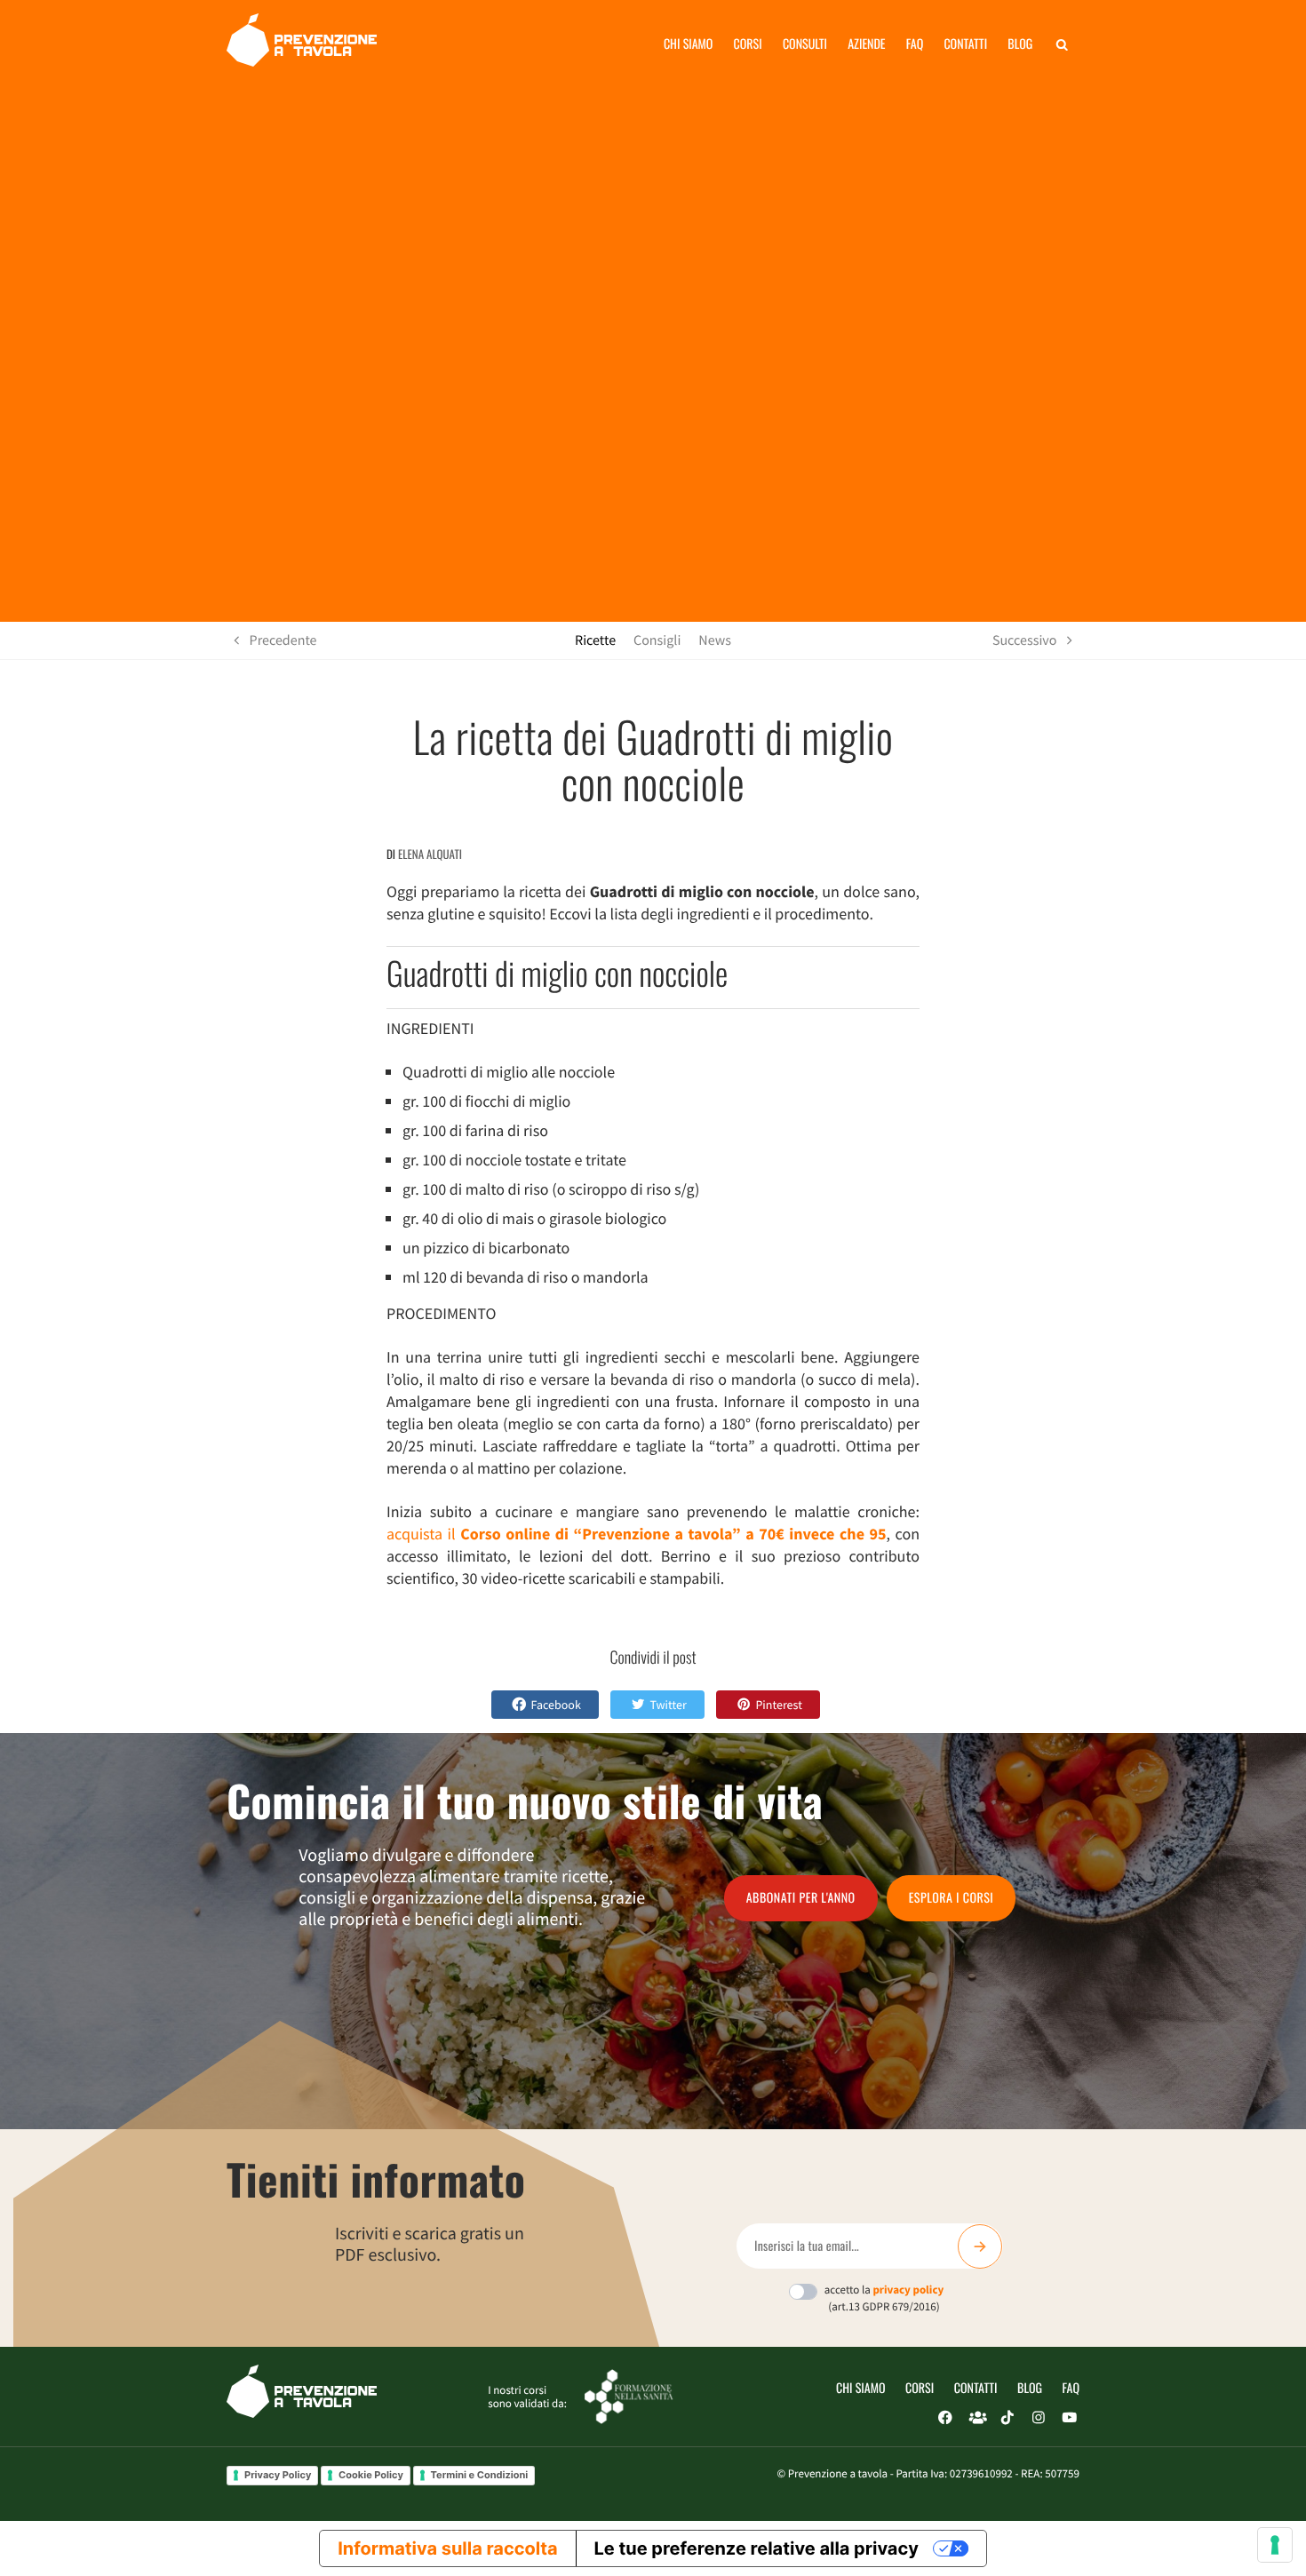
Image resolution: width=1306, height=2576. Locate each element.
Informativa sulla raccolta (447, 2548)
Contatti (965, 44)
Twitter (668, 1705)
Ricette (595, 640)
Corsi (748, 44)
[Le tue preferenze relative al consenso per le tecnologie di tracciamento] (1275, 2545)
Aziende (866, 44)
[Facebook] (945, 2418)
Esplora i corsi (952, 1898)
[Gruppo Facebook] (976, 2418)
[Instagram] (1039, 2418)
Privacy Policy (278, 2475)
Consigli (657, 640)
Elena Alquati (430, 854)
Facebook (556, 1705)
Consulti (805, 44)
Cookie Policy (371, 2475)
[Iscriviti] (980, 2246)
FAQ (1071, 2388)
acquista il (637, 1534)
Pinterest (779, 1705)
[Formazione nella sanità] (629, 2395)
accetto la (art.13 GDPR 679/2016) (884, 2298)
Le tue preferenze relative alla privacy (757, 2548)
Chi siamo (689, 44)
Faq (915, 44)
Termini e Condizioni (480, 2475)
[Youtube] (1070, 2418)
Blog (1020, 44)
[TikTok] (1007, 2418)
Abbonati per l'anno (801, 1898)
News (715, 640)
